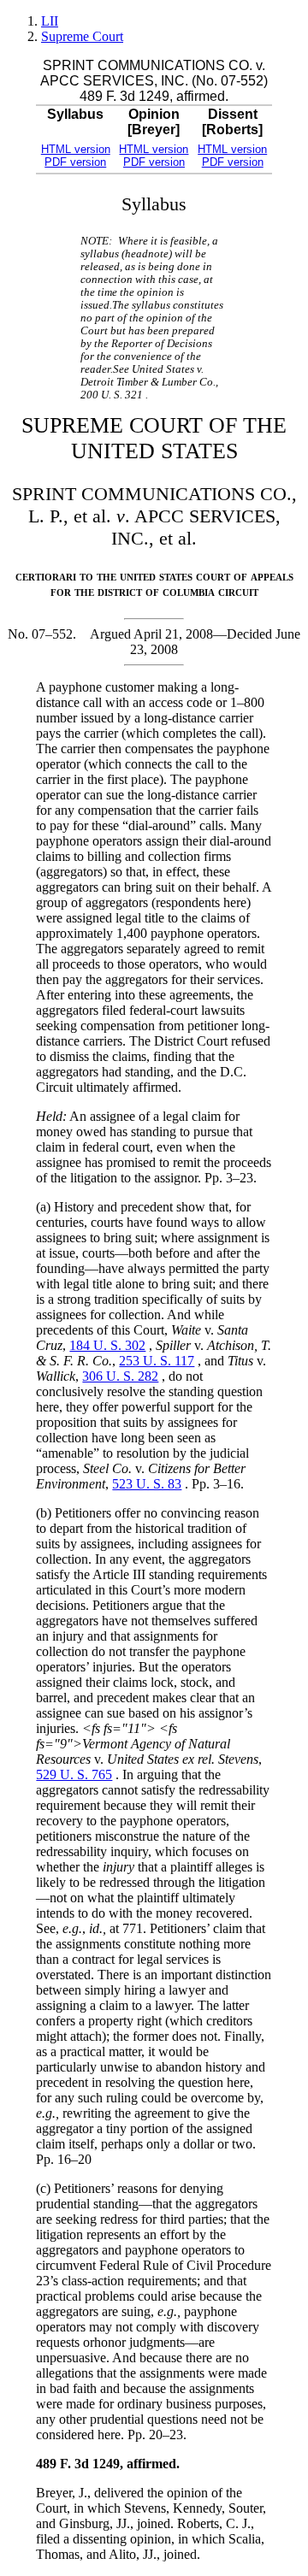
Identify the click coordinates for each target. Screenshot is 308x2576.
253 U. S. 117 (157, 1361)
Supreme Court (82, 36)
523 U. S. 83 (147, 1484)
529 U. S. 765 (74, 1774)
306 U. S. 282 (120, 1376)
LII (50, 21)
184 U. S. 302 (107, 1345)
